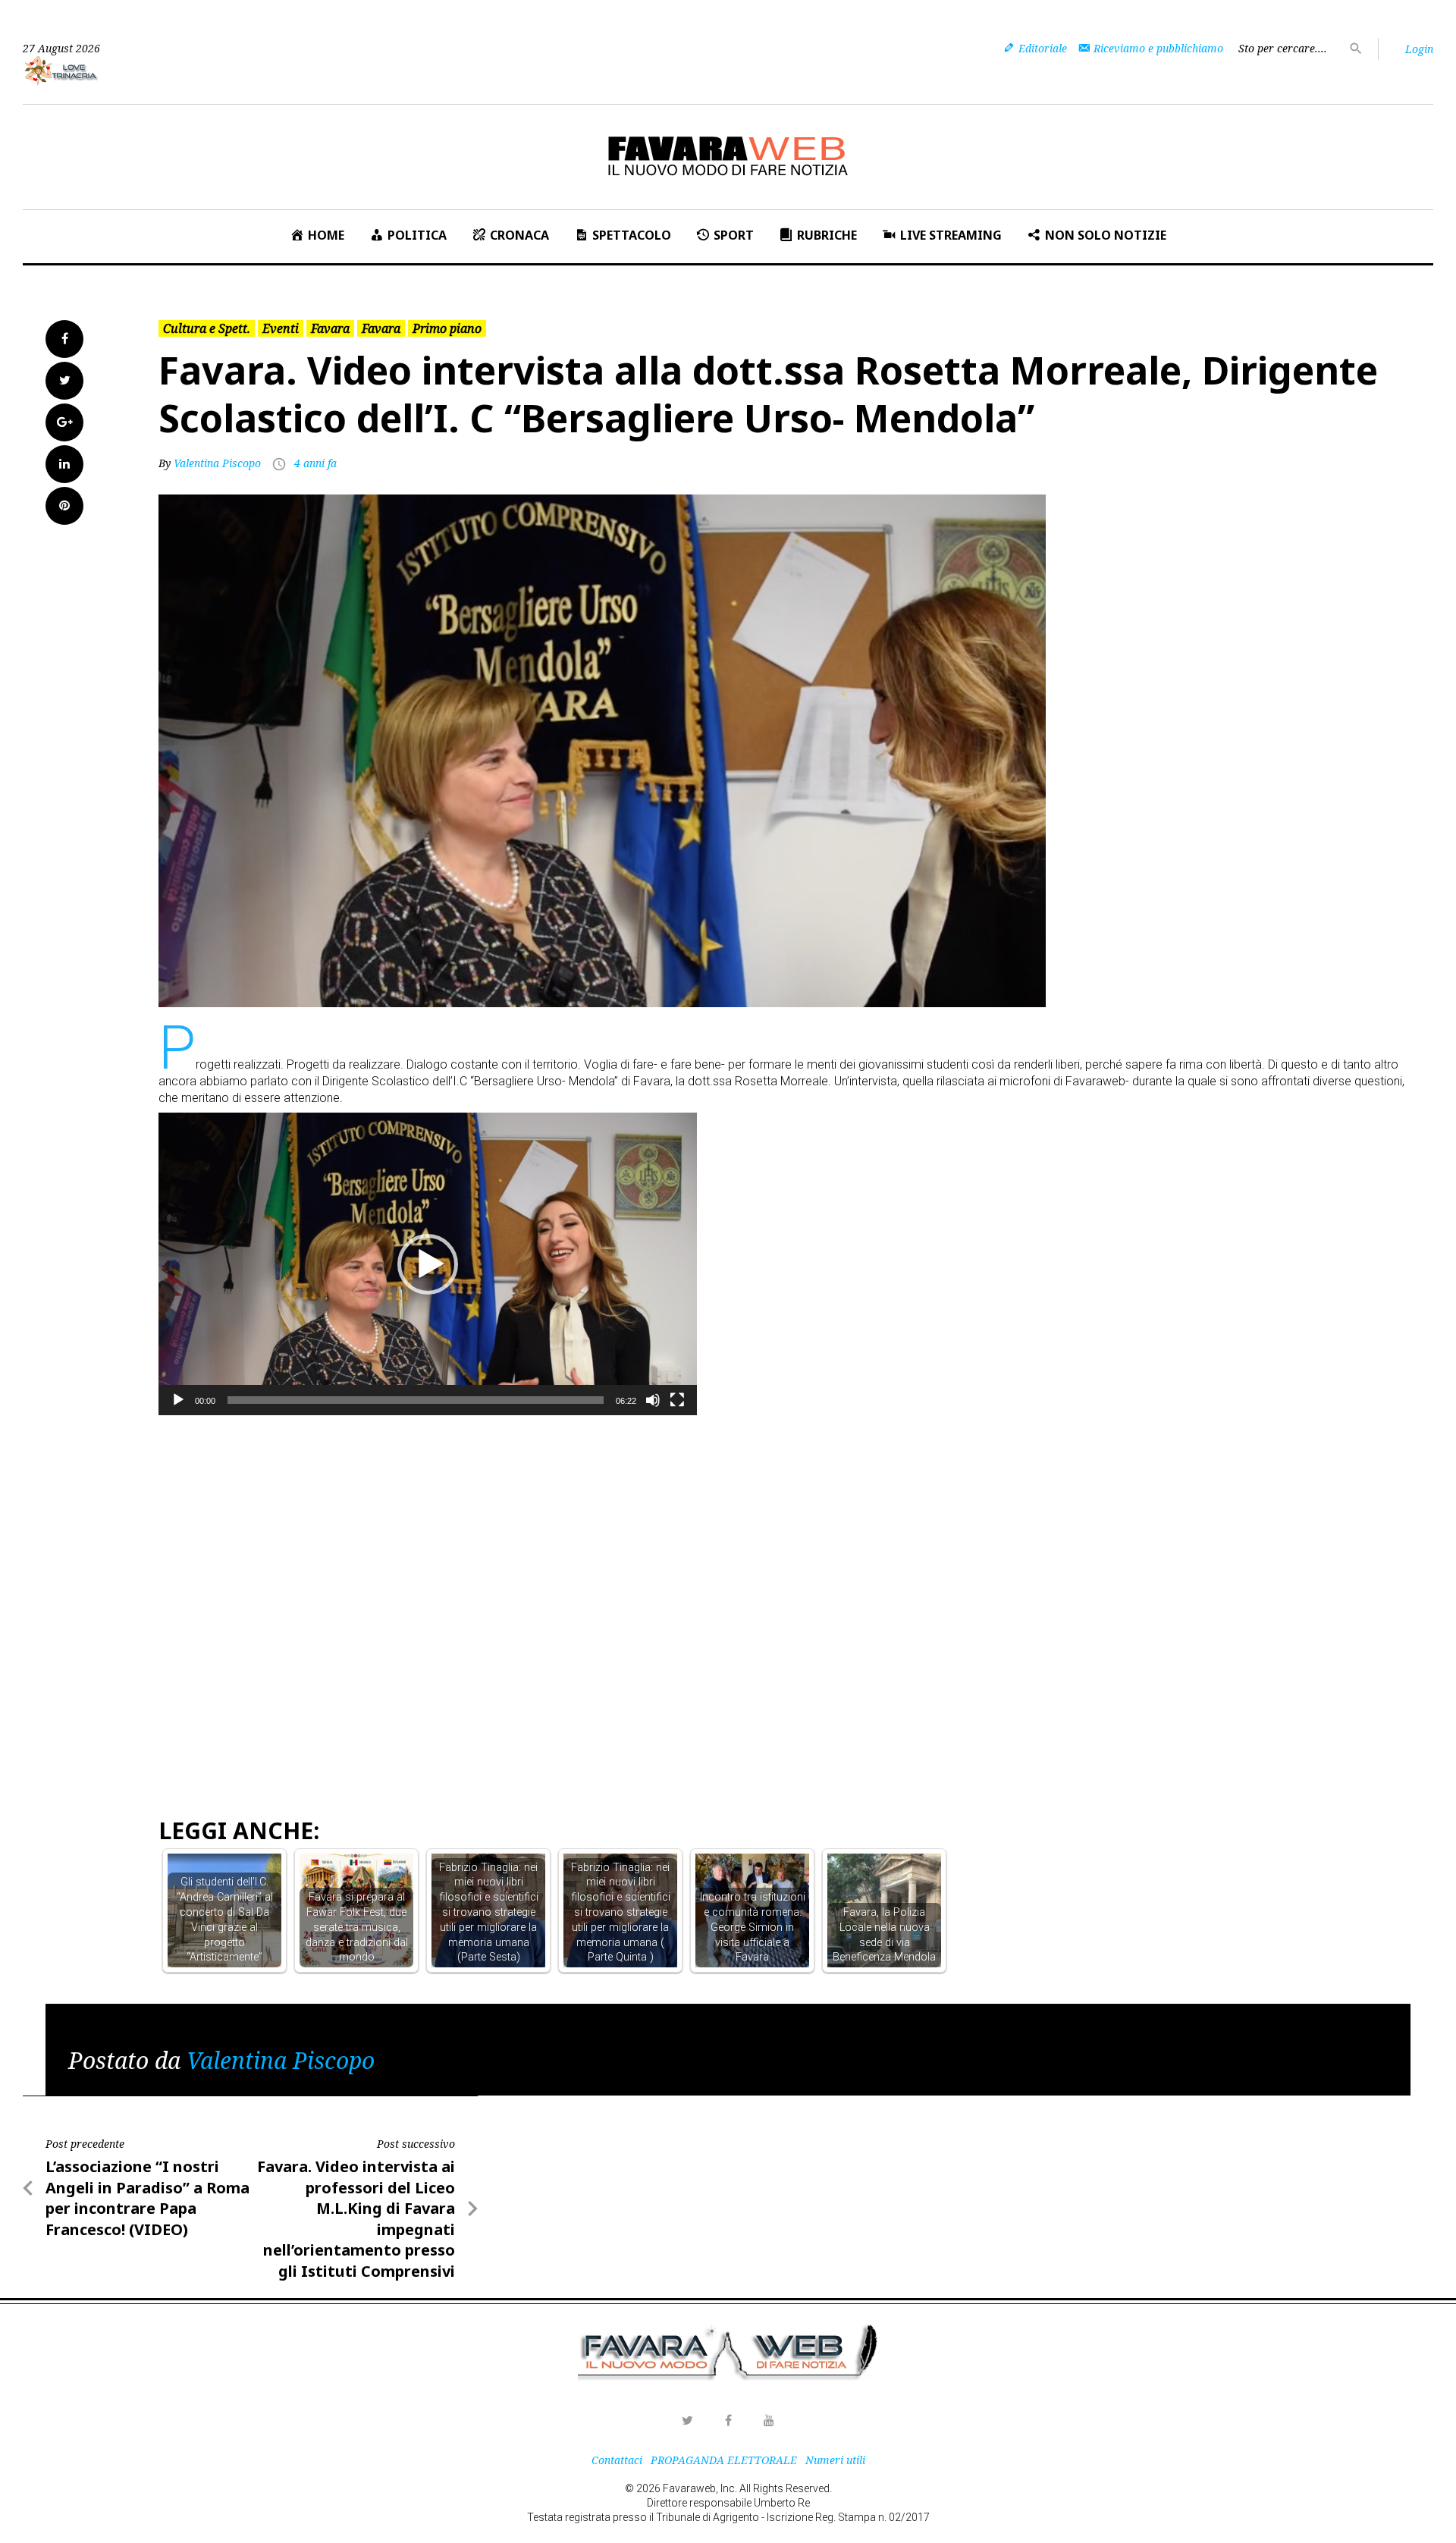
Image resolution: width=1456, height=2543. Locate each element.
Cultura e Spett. (207, 328)
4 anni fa (315, 463)
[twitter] (687, 2420)
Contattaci (617, 2460)
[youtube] (769, 2420)
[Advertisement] (435, 1455)
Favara (330, 328)
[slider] (416, 1400)
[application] (428, 1264)
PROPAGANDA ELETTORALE (724, 2460)
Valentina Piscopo (217, 463)
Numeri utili (835, 2460)
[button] (428, 1264)
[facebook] (728, 2420)
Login (1419, 49)
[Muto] (653, 1400)
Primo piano (447, 328)
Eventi (281, 328)
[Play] (178, 1400)
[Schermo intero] (677, 1400)
